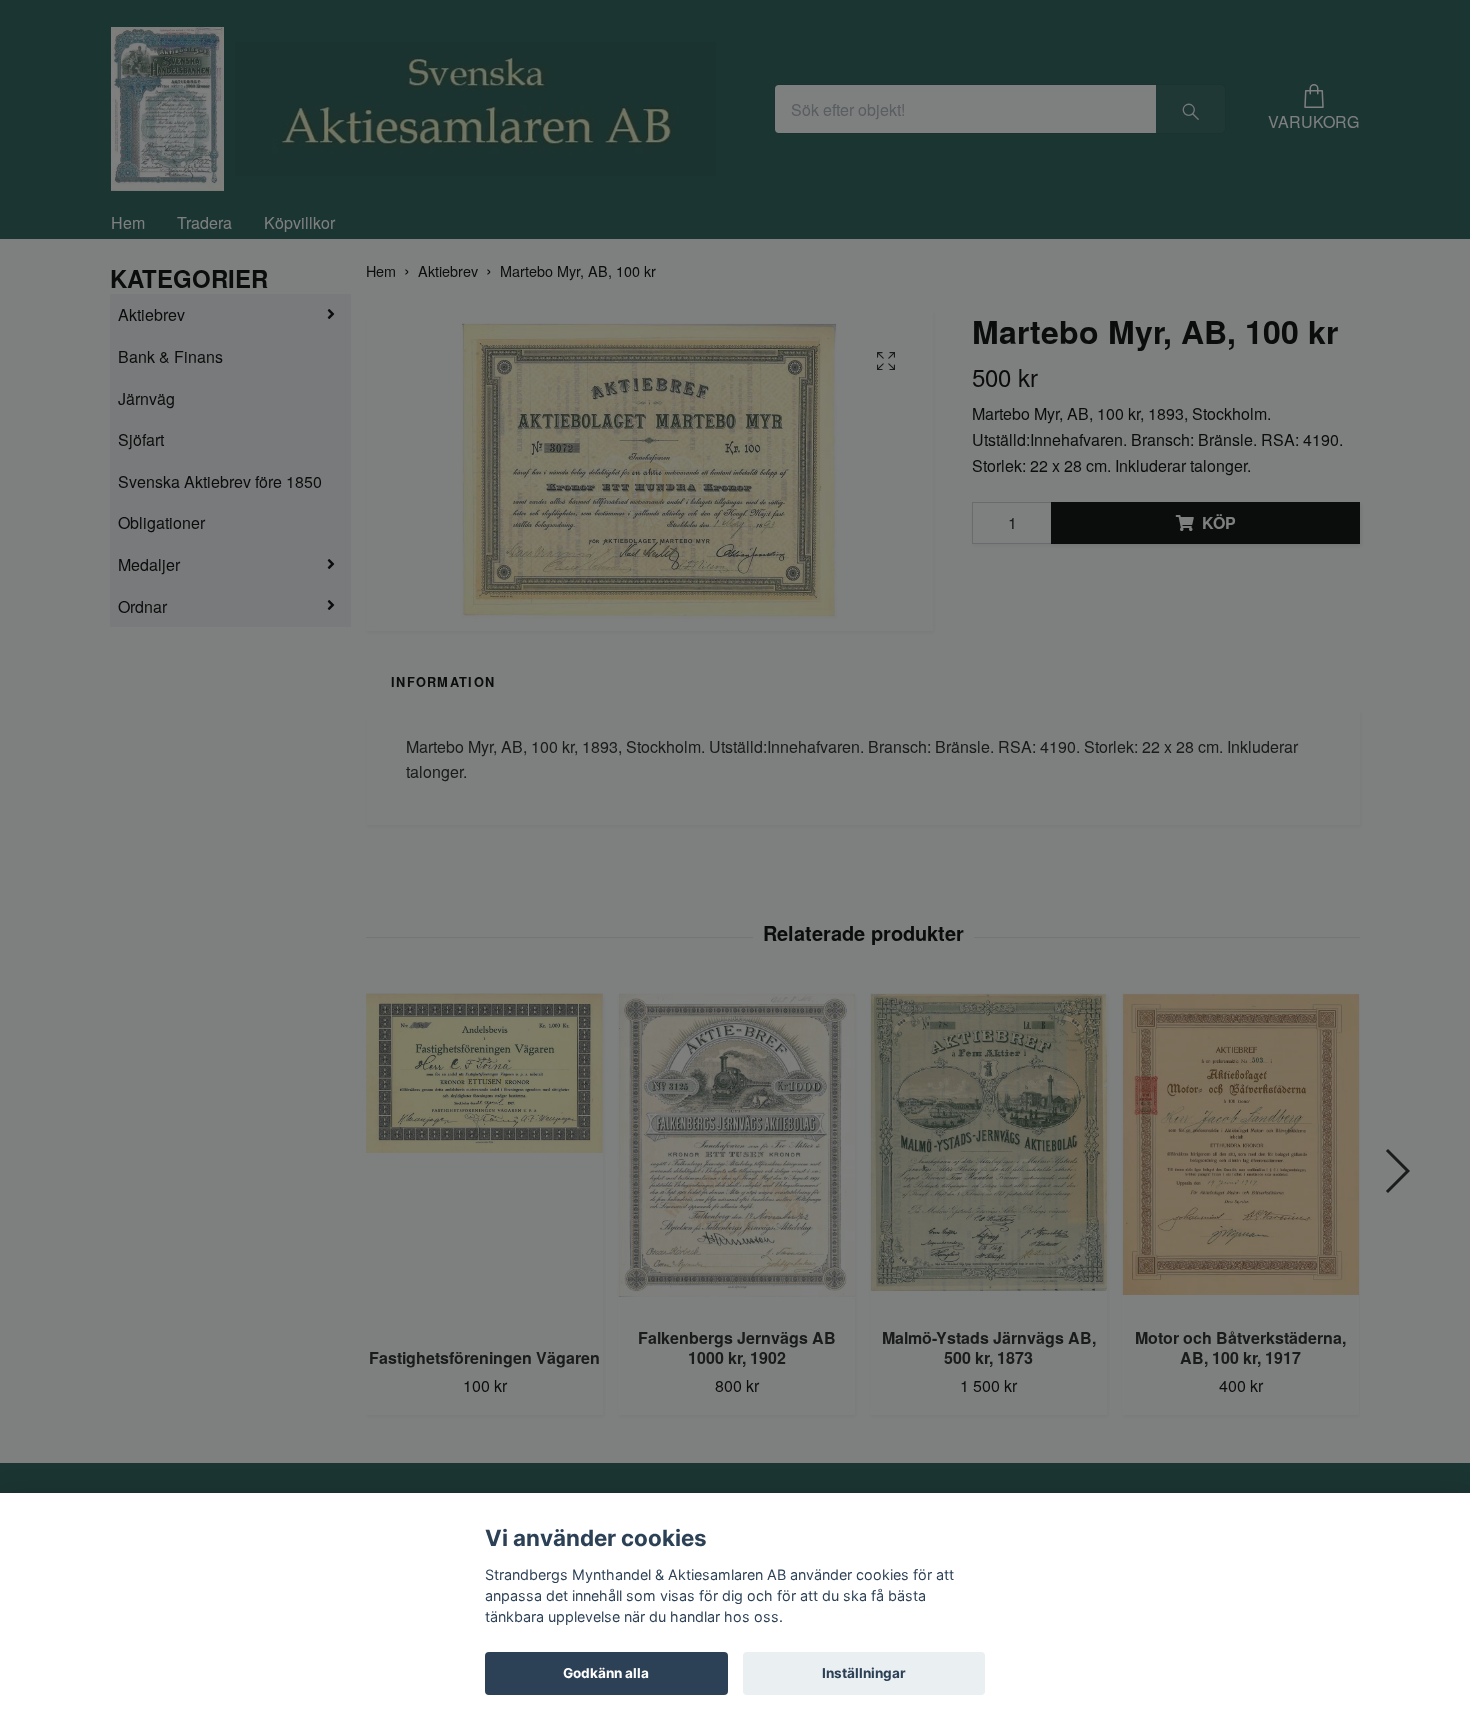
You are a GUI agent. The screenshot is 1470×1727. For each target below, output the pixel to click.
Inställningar (864, 1673)
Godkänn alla (606, 1673)
